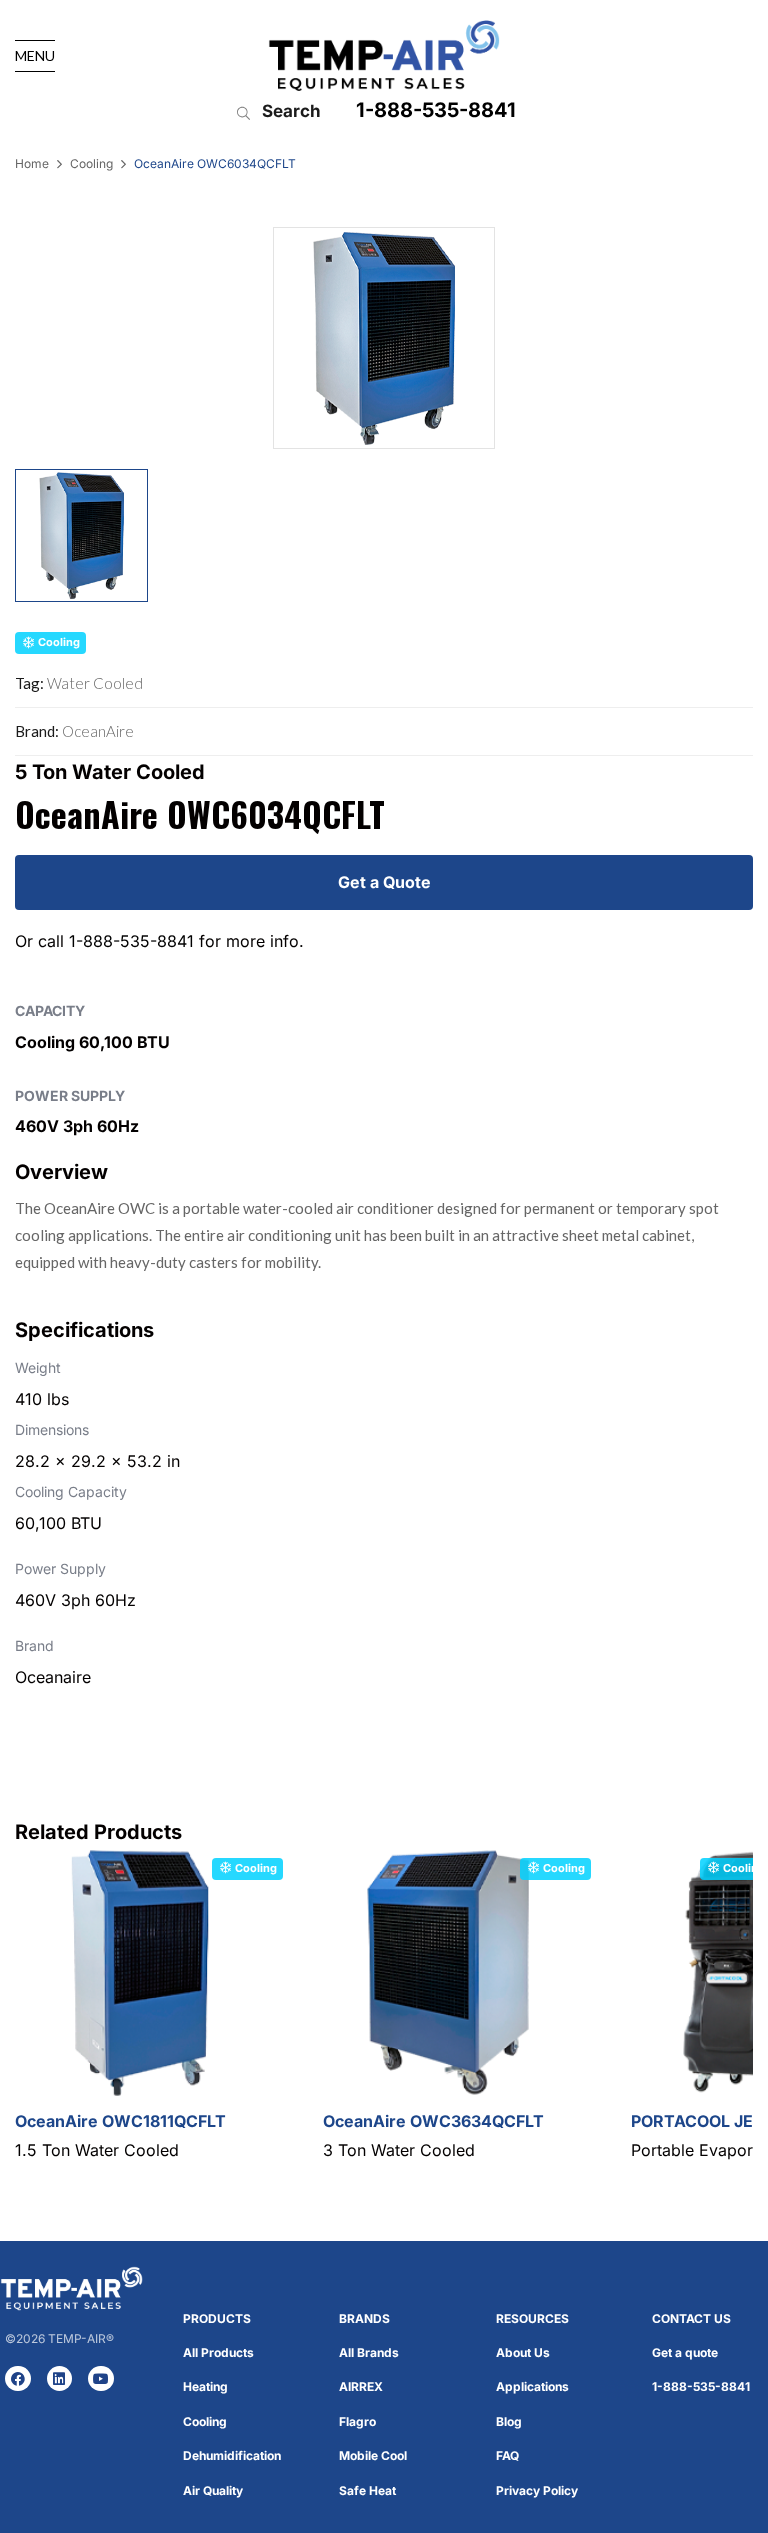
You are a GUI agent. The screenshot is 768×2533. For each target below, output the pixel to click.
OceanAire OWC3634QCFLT (433, 2121)
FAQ (507, 2455)
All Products (218, 2352)
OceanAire (98, 731)
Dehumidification (232, 2455)
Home (32, 163)
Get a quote (685, 2352)
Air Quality (213, 2490)
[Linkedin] (60, 2379)
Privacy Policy (537, 2490)
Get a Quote (384, 882)
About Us (523, 2352)
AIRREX (361, 2386)
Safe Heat (367, 2490)
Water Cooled (95, 683)
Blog (509, 2421)
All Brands (369, 2352)
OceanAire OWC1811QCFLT (120, 2121)
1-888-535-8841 (436, 110)
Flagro (357, 2421)
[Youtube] (101, 2379)
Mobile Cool (373, 2455)
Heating (205, 2386)
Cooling (91, 163)
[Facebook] (18, 2379)
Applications (532, 2386)
